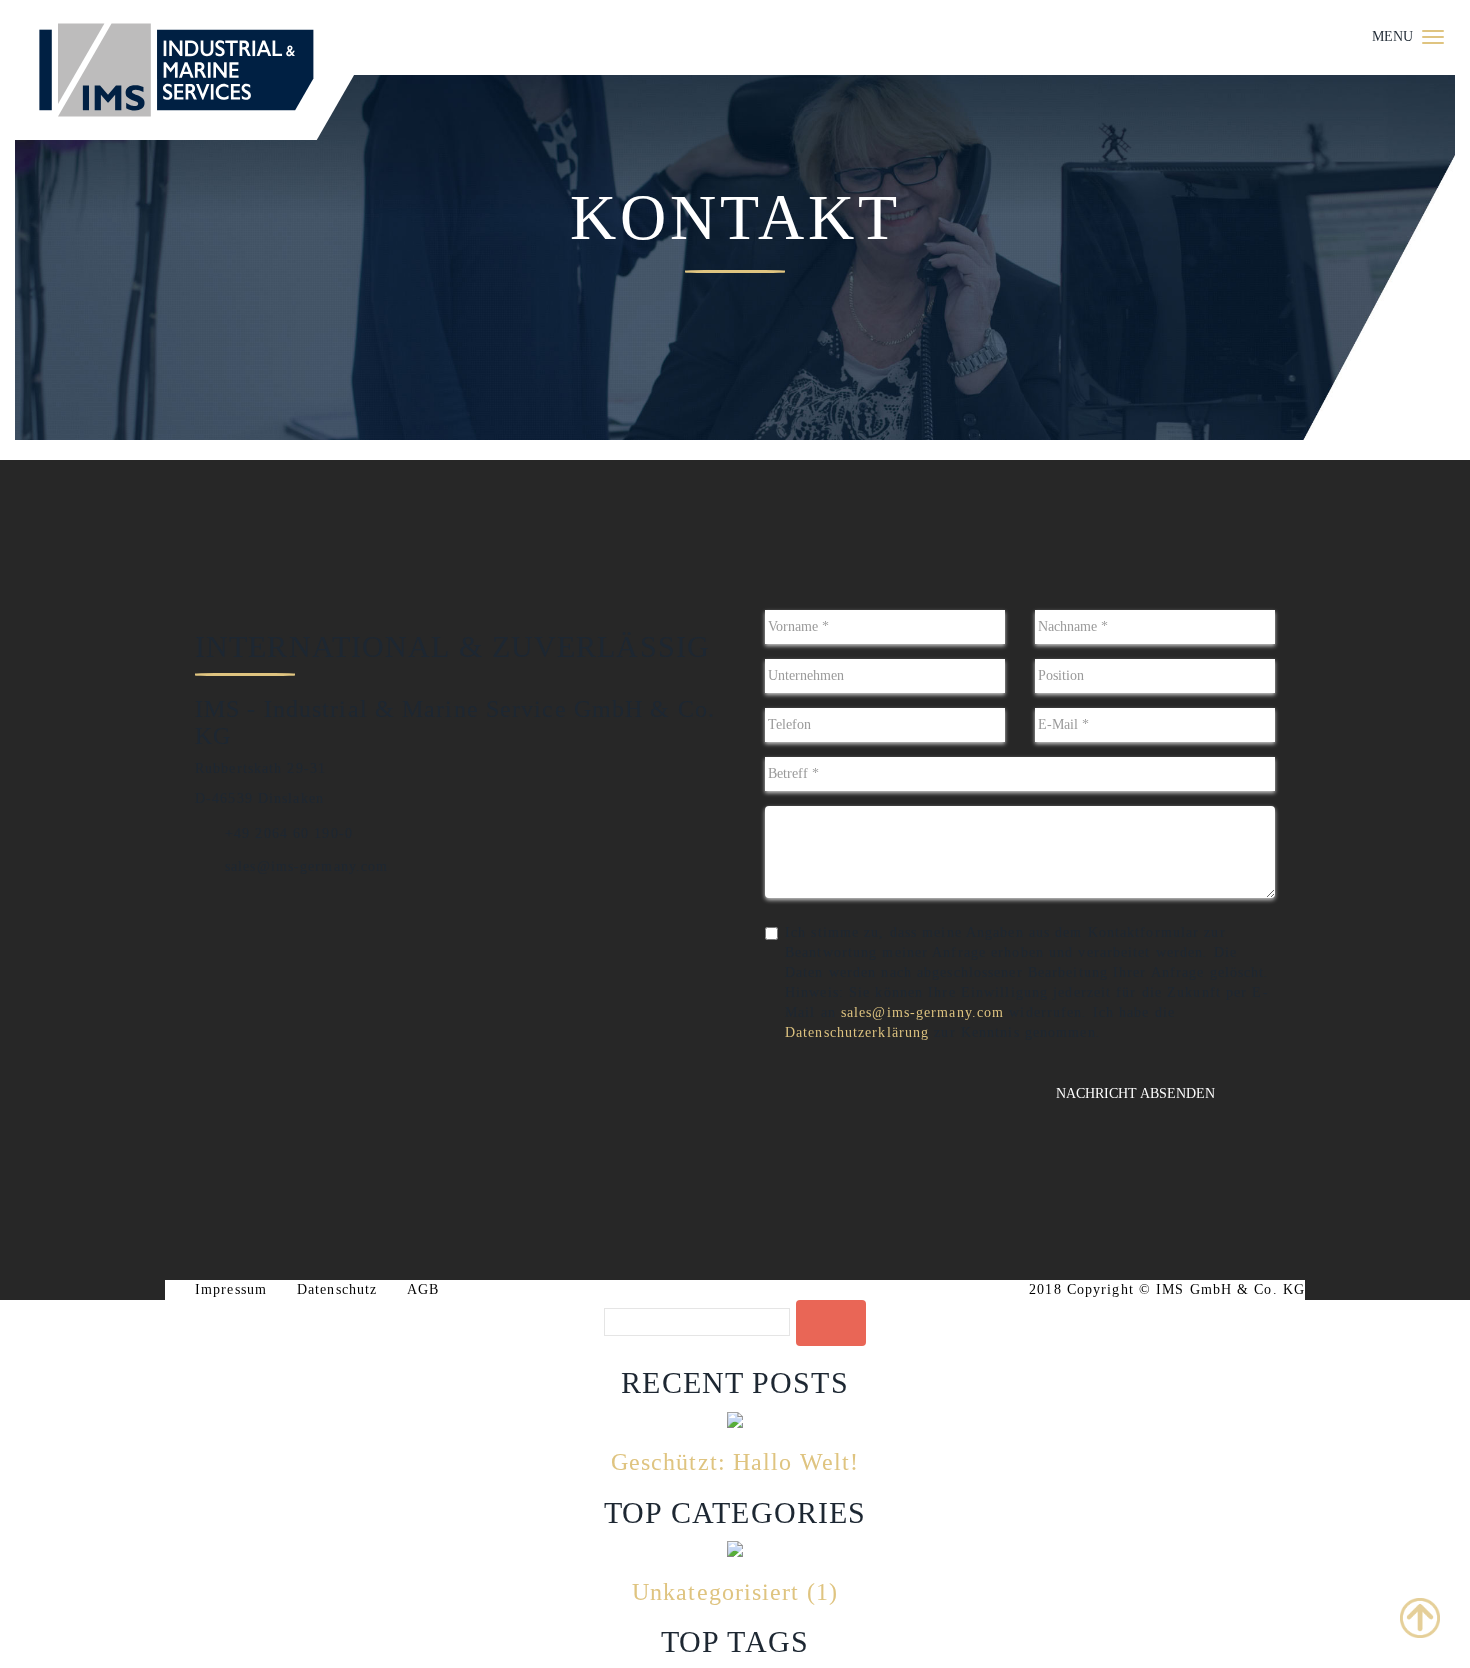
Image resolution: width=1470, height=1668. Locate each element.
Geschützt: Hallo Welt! (735, 1462)
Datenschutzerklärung (857, 1032)
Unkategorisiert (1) (735, 1592)
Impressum (231, 1289)
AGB (423, 1289)
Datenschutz (337, 1289)
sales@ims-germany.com (922, 1012)
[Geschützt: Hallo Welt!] (735, 1418)
